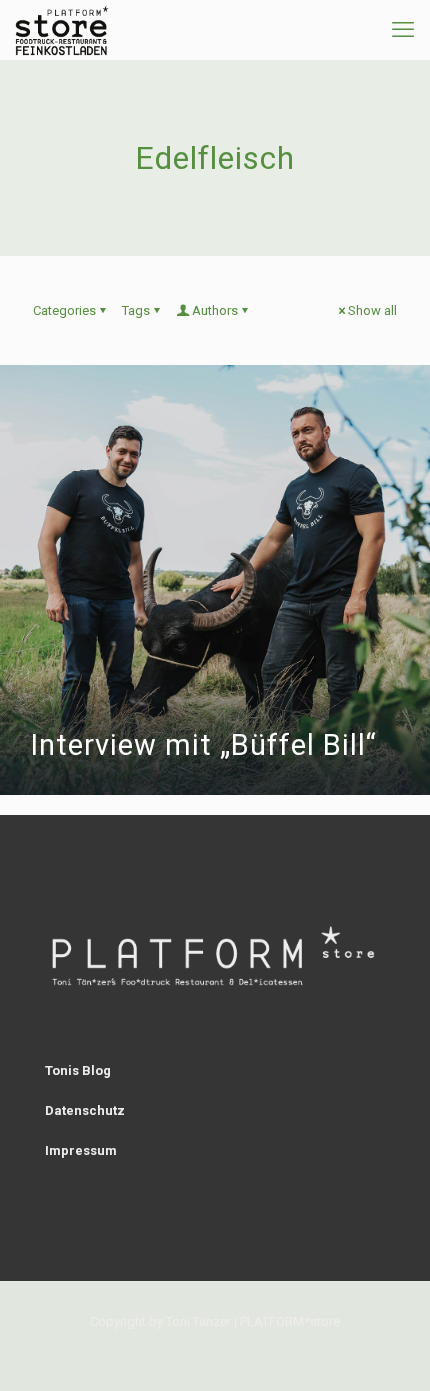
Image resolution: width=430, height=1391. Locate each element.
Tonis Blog (78, 1070)
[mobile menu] (403, 30)
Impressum (81, 1150)
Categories (64, 310)
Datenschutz (85, 1110)
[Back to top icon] (389, 1350)
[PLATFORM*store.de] (62, 30)
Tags (136, 310)
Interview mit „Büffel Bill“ (203, 745)
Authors (215, 310)
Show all (372, 310)
